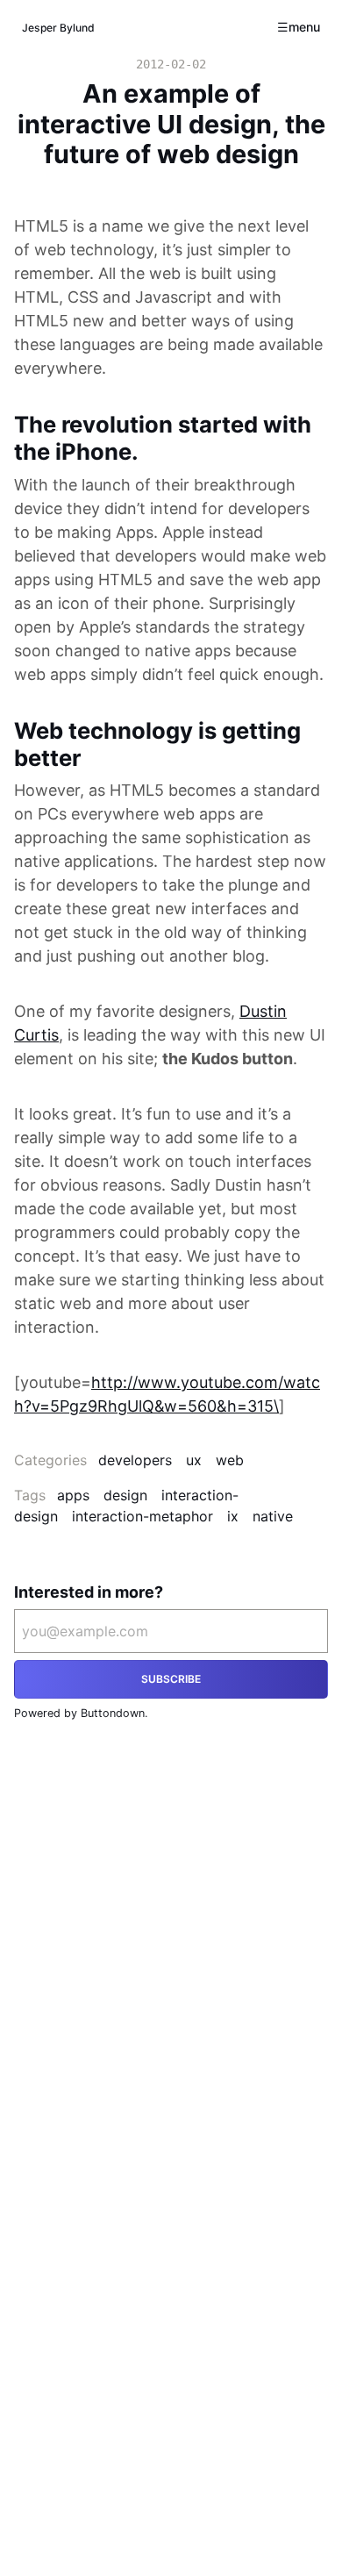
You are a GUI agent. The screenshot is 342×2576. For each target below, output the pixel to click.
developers (135, 1460)
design (125, 1495)
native (273, 1516)
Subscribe (171, 1679)
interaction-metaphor (142, 1516)
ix (233, 1516)
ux (194, 1460)
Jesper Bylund (58, 28)
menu (304, 27)
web (230, 1460)
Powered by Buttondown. (81, 1713)
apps (73, 1495)
